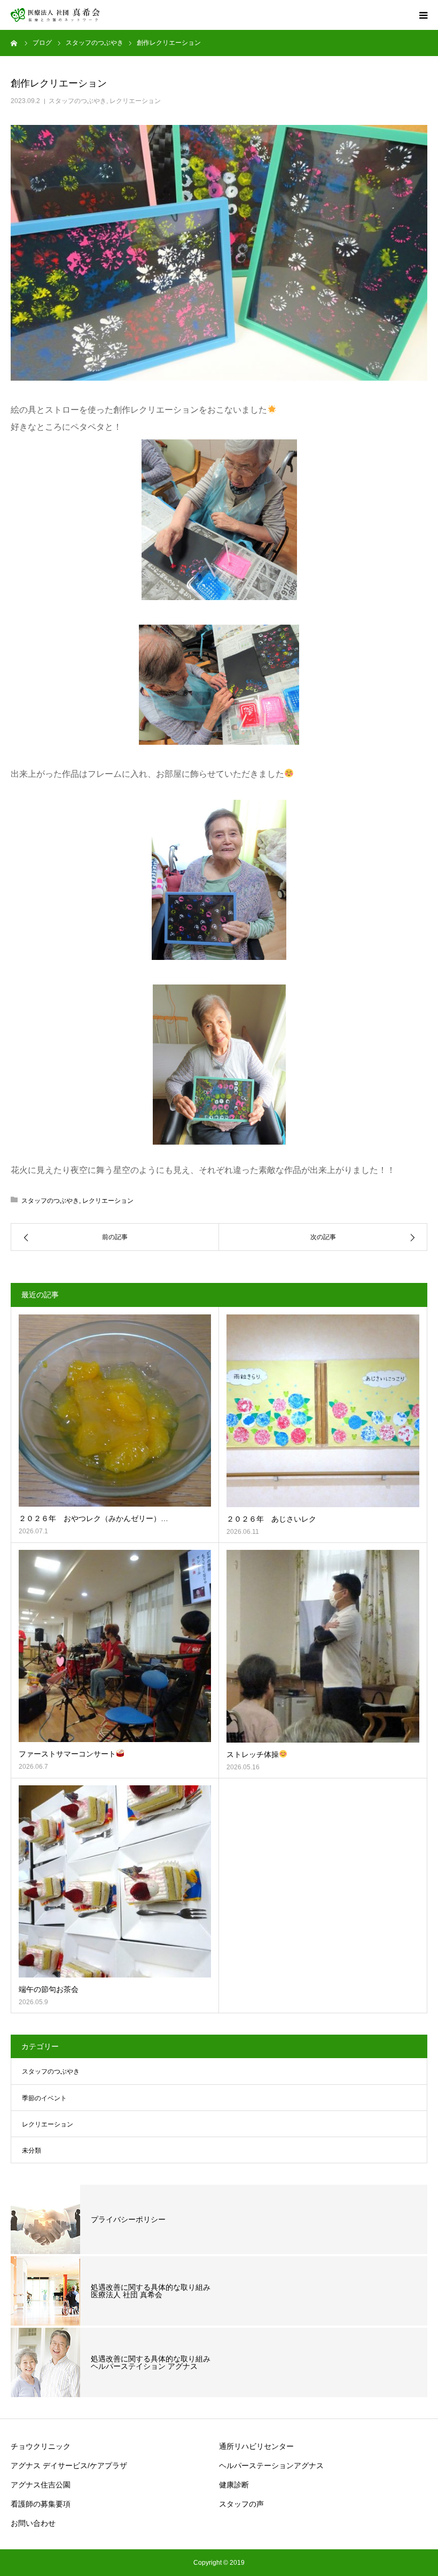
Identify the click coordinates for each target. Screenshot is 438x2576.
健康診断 (234, 2485)
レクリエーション (135, 101)
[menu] (423, 15)
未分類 (32, 2150)
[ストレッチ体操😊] (323, 1646)
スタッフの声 (241, 2504)
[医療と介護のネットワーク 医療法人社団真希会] (56, 15)
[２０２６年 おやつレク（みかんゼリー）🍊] (115, 1411)
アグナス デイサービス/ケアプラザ (69, 2465)
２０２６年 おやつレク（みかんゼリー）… (93, 1518)
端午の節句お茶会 (49, 1989)
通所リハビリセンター (256, 2446)
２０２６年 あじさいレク (271, 1519)
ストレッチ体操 (253, 1754)
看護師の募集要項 (41, 2504)
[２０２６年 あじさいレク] (323, 1411)
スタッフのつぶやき (77, 101)
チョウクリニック (41, 2446)
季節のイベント (44, 2098)
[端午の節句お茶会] (115, 1881)
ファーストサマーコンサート (67, 1754)
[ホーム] (14, 43)
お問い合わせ (33, 2523)
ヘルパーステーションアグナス (271, 2465)
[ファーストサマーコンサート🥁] (115, 1646)
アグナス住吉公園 (41, 2485)
